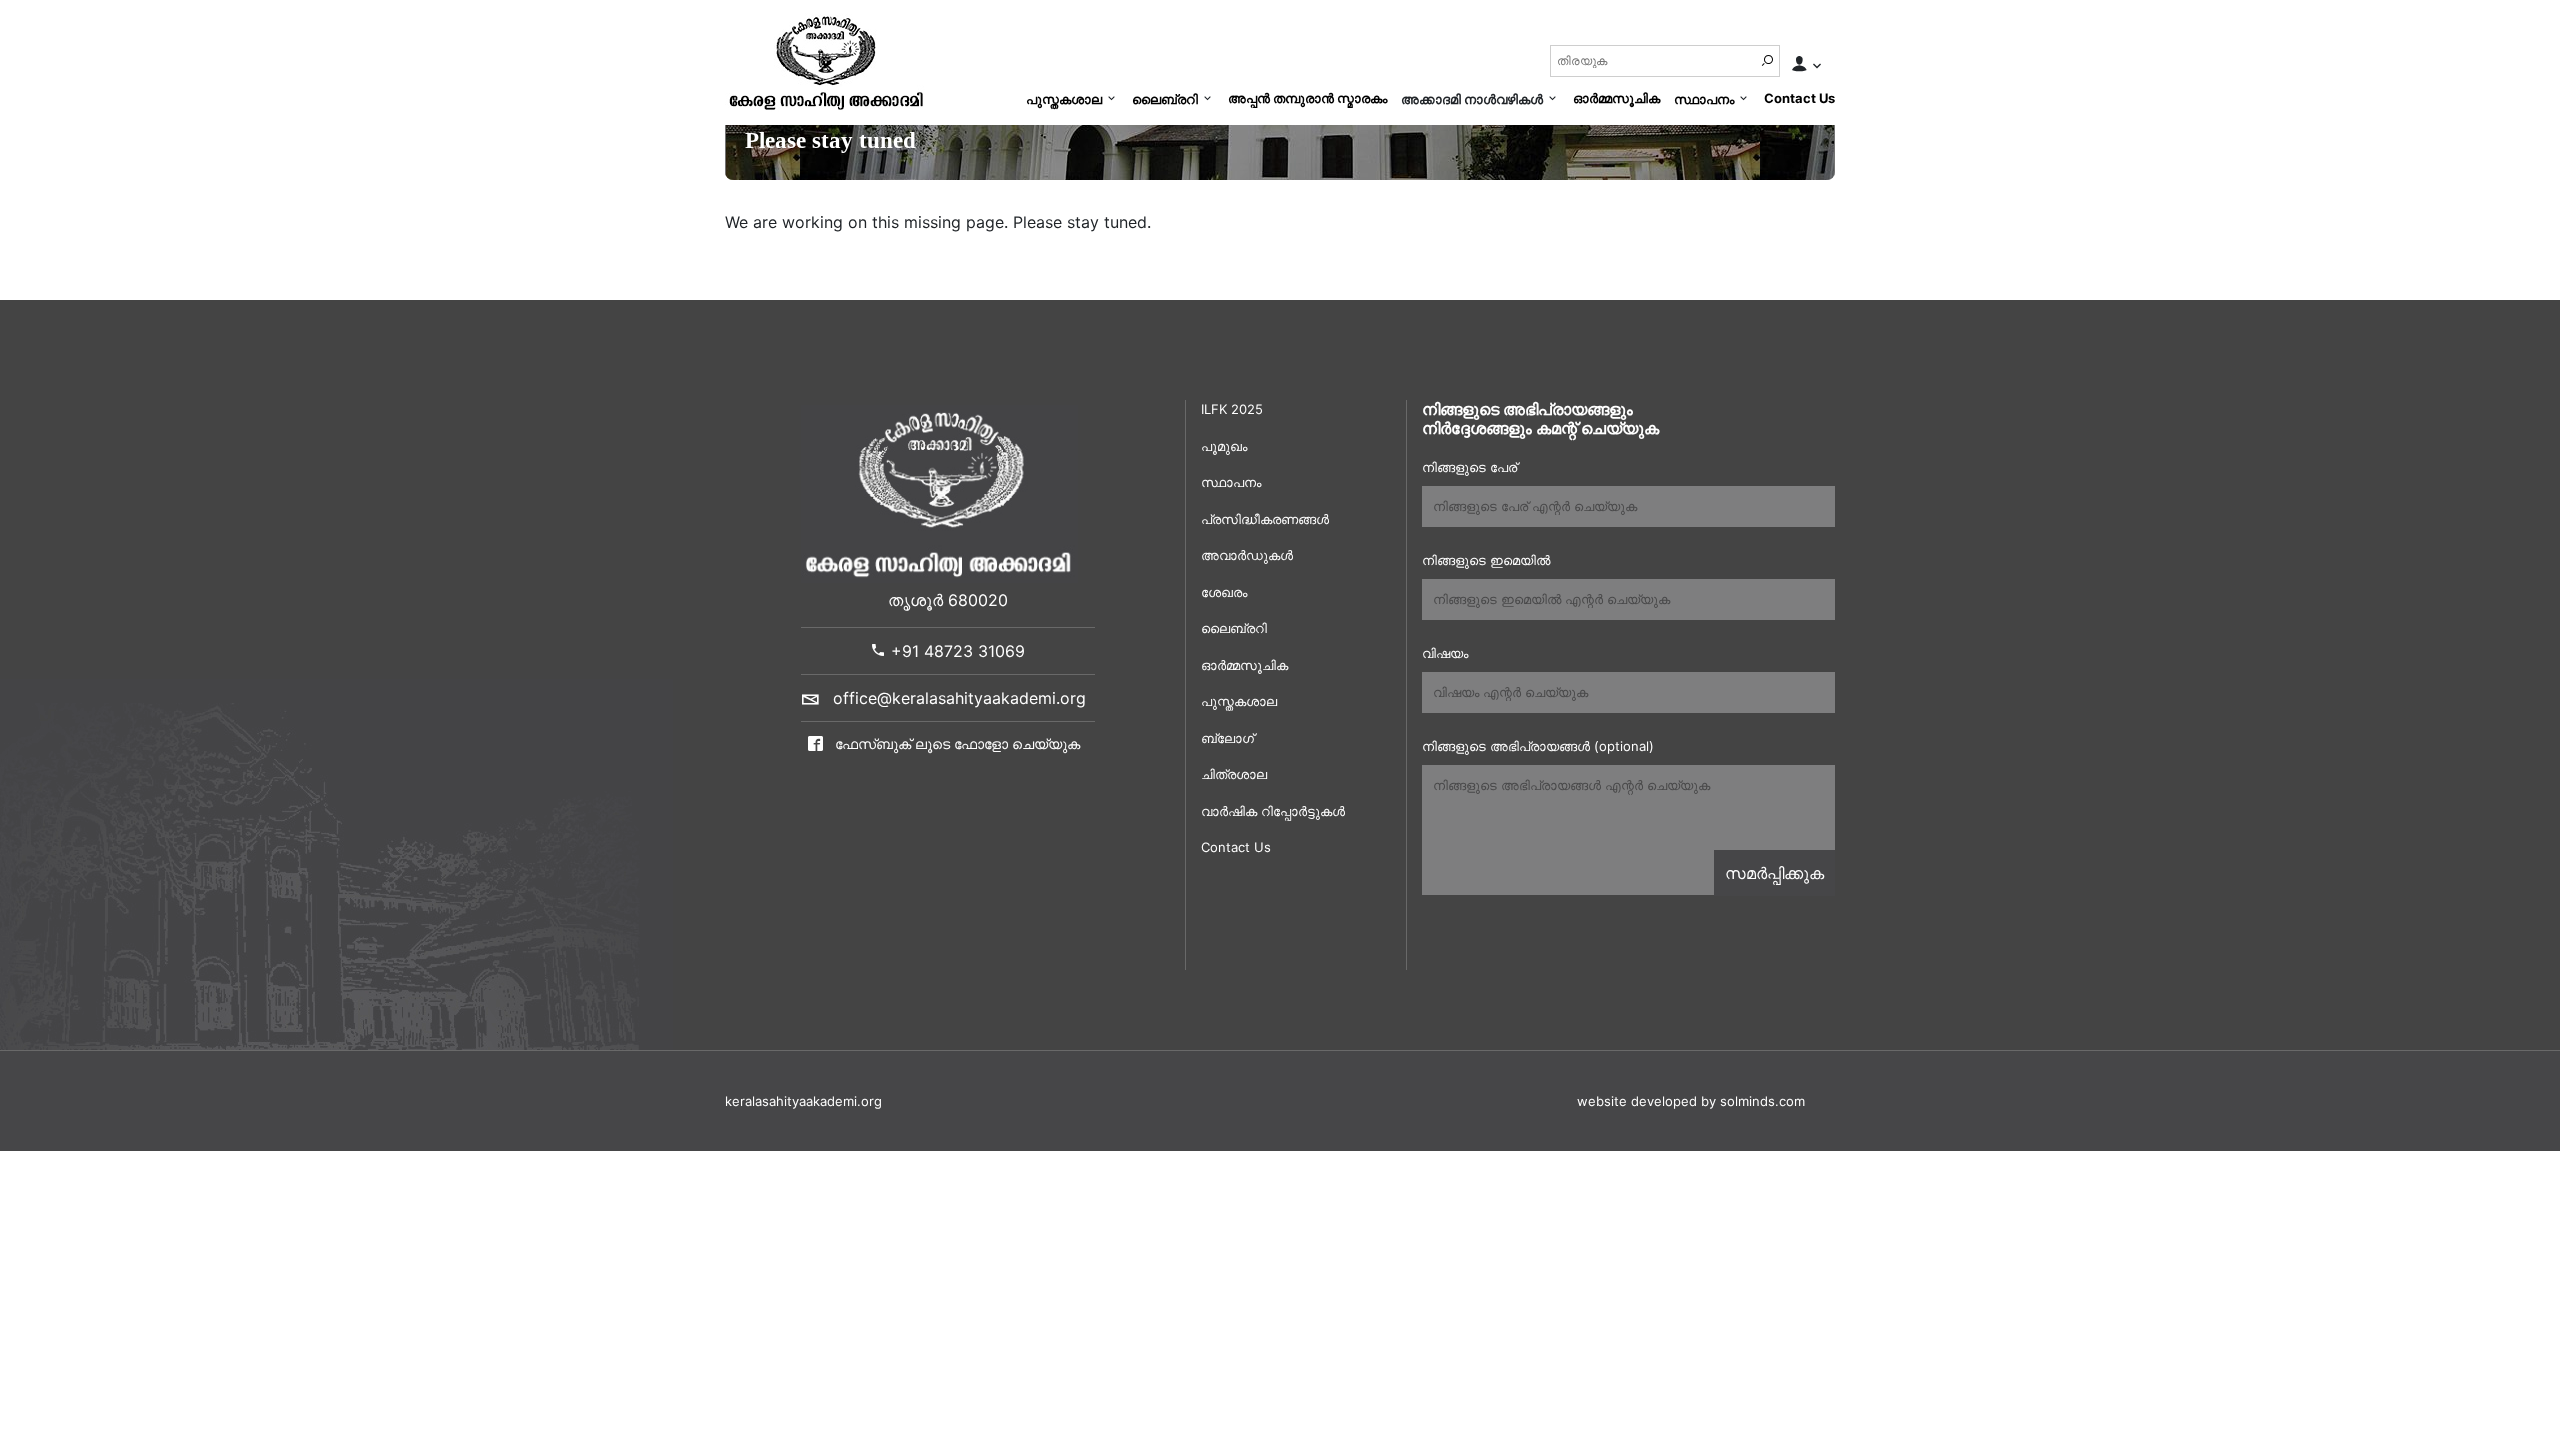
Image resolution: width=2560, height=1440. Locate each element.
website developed (1637, 1101)
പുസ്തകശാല (1064, 99)
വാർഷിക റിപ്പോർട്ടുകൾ (1273, 811)
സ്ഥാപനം (1704, 99)
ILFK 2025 (1232, 409)
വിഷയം (1445, 653)
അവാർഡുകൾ (1247, 555)
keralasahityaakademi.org (803, 1101)
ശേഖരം (1224, 592)
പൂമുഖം (1224, 446)
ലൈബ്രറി (1165, 99)
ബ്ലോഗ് (1227, 738)
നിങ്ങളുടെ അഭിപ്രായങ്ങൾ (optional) (1538, 746)
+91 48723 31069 (955, 651)
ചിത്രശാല (1234, 774)
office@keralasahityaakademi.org (959, 698)
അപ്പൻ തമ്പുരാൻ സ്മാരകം (1307, 98)
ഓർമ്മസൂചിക (1616, 98)
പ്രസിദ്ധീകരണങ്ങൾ (1265, 519)
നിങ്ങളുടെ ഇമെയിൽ (1486, 560)
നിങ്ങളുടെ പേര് (1469, 467)
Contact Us (1799, 98)
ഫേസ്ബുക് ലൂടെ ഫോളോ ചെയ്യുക (955, 743)
